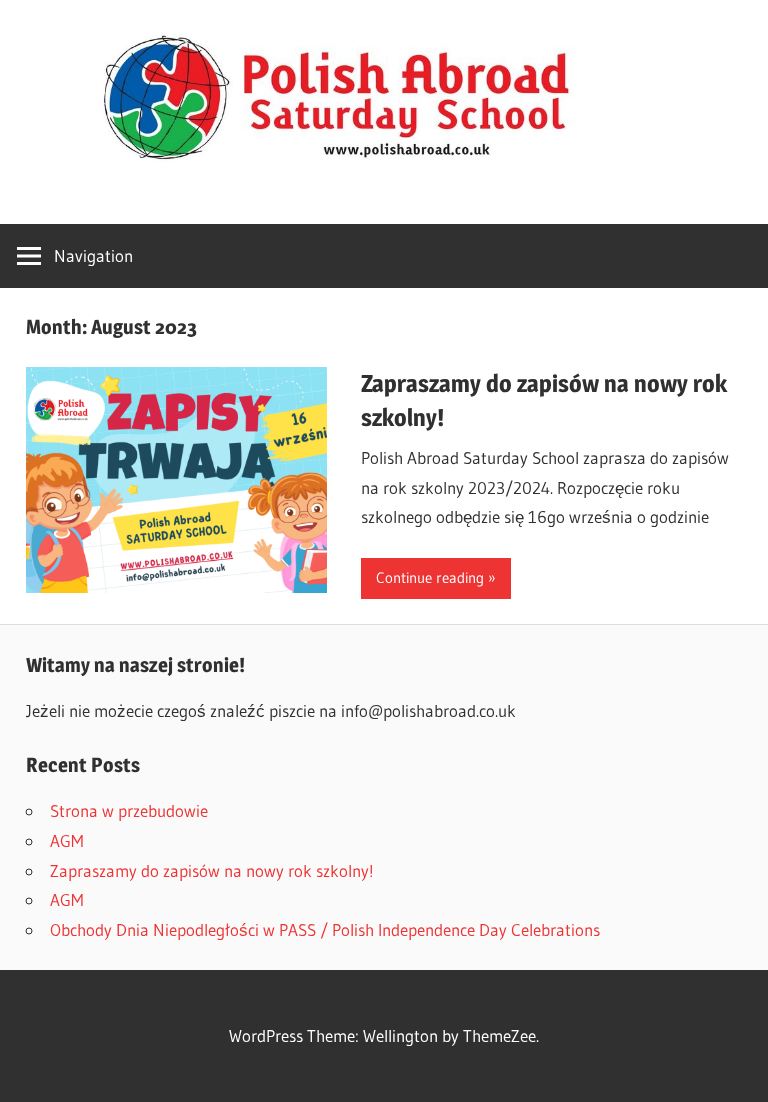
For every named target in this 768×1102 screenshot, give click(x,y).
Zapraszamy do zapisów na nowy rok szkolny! (212, 870)
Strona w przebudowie (129, 810)
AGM (67, 840)
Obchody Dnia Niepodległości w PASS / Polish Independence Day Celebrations (325, 929)
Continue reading (430, 577)
